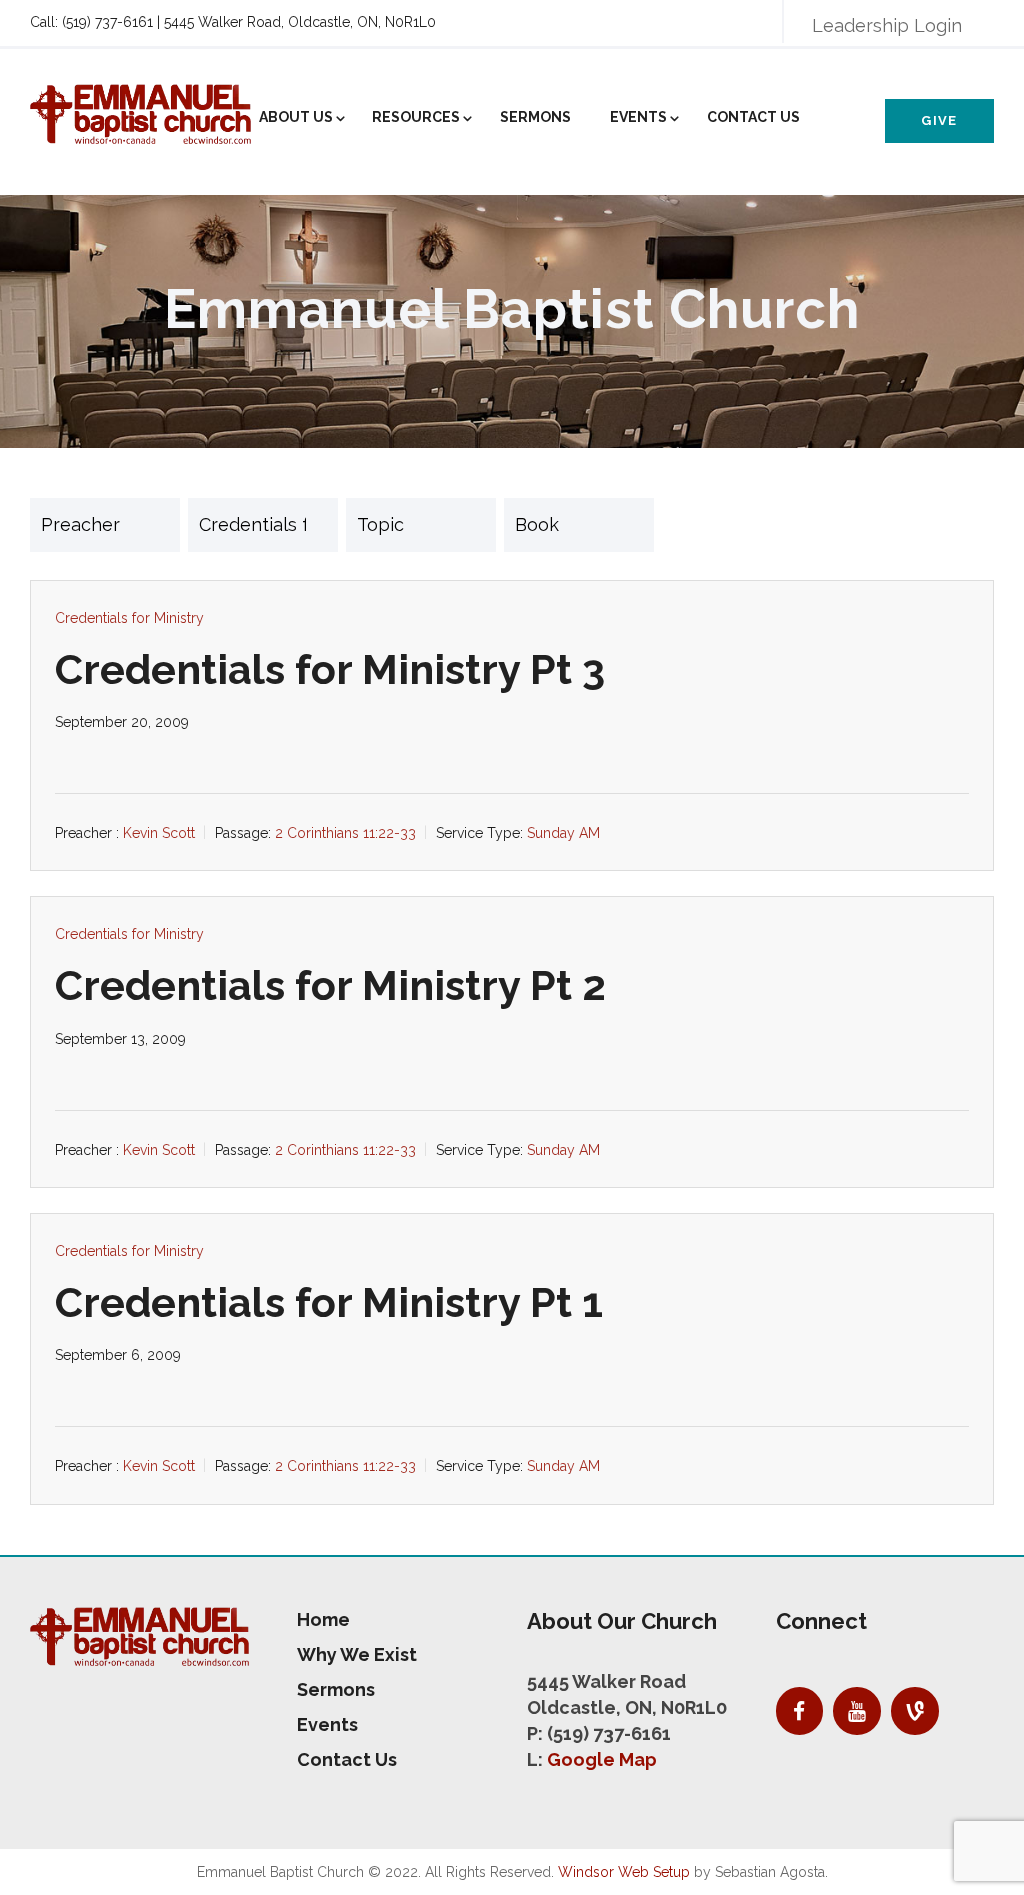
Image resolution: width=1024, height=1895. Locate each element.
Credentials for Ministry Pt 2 (330, 985)
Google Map (602, 1759)
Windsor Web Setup (624, 1872)
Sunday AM (563, 833)
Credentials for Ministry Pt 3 (330, 669)
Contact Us (753, 117)
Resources (416, 117)
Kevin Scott (159, 833)
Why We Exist (357, 1654)
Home (323, 1619)
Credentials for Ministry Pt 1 (329, 1302)
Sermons (535, 117)
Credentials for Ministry (129, 618)
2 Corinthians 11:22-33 (345, 833)
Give (939, 120)
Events (638, 117)
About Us (296, 117)
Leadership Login (887, 25)
